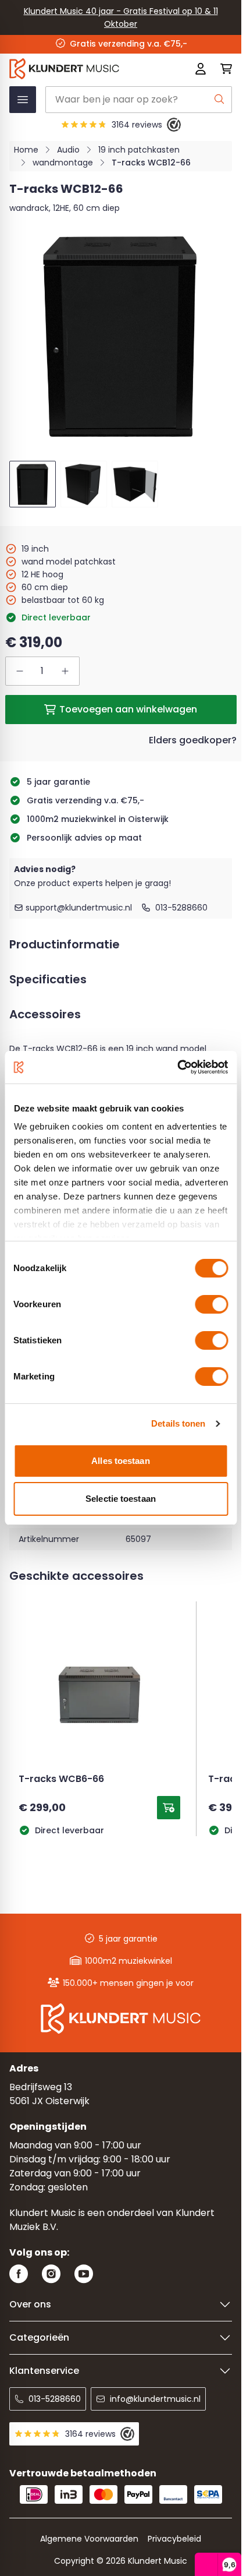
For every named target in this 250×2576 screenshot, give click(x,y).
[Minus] (20, 671)
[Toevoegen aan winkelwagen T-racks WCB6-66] (169, 1808)
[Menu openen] (23, 100)
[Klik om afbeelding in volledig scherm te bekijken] (121, 335)
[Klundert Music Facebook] (19, 2274)
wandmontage (63, 163)
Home (26, 150)
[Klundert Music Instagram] (51, 2274)
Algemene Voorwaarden (89, 2539)
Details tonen (178, 1423)
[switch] (211, 1304)
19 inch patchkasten (139, 150)
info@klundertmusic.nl (155, 2399)
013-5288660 (181, 908)
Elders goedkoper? (193, 740)
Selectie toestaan (121, 1499)
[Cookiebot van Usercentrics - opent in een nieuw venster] (177, 1067)
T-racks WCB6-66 (61, 1780)
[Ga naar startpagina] (76, 69)
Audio (68, 150)
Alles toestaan (120, 1461)
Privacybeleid (174, 2539)
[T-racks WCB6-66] (99, 1692)
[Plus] (65, 671)
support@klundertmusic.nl (79, 908)
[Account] (201, 69)
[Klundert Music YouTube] (84, 2274)
